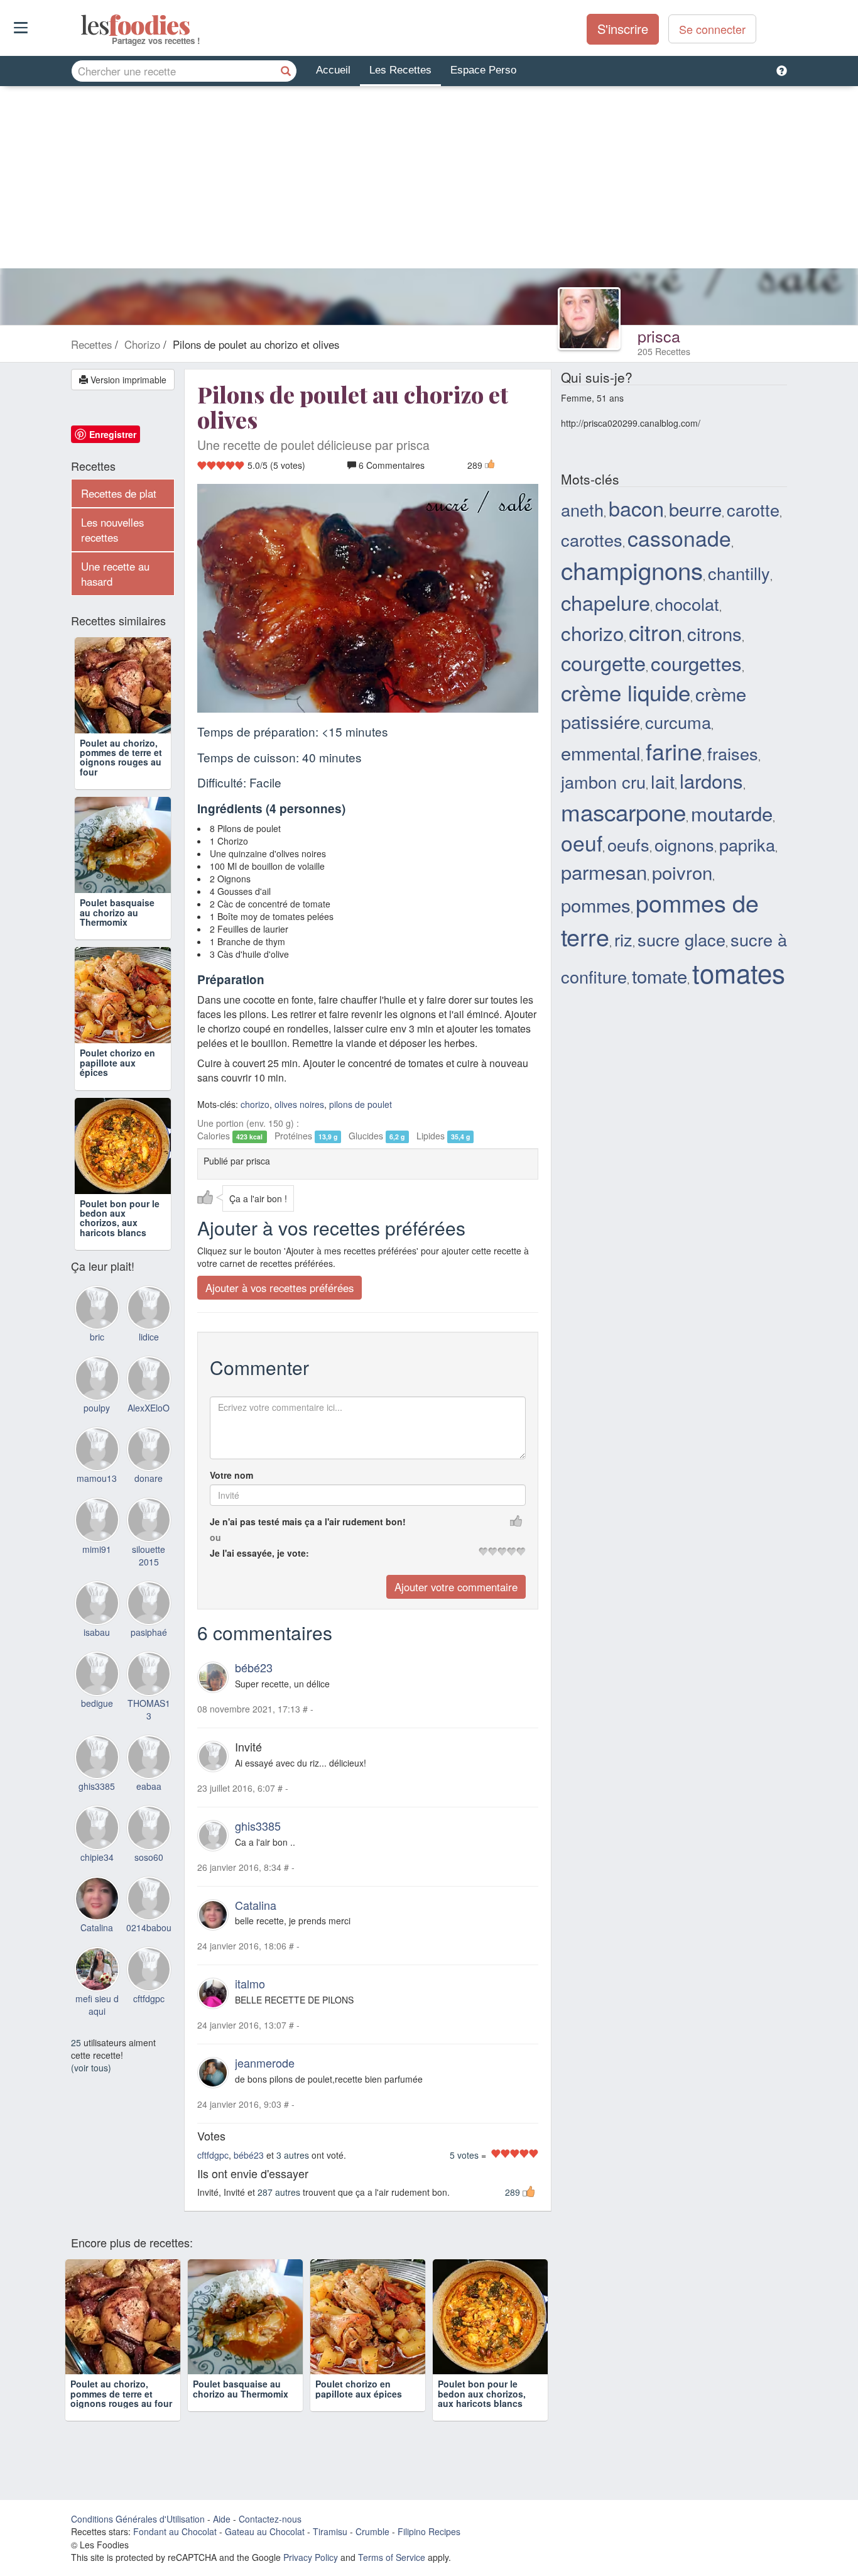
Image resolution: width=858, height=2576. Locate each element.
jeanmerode (265, 2063)
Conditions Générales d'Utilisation (138, 2519)
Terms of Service (392, 2557)
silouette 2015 (149, 1555)
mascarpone (623, 811)
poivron (682, 872)
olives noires (299, 1104)
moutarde (732, 813)
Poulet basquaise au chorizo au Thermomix (117, 912)
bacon (636, 508)
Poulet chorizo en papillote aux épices (117, 1062)
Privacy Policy (311, 2557)
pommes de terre (660, 919)
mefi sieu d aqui (97, 2005)
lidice (149, 1337)
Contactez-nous (270, 2519)
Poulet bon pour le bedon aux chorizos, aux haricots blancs (120, 1218)
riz (623, 939)
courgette (603, 662)
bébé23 (254, 1667)
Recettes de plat (119, 493)
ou (215, 1537)
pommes (596, 904)
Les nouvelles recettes (112, 530)
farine (674, 751)
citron (655, 632)
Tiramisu (330, 2531)
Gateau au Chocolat (265, 2531)
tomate (660, 975)
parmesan (604, 871)
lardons (711, 780)
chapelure (605, 602)
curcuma (678, 722)
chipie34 (97, 1857)
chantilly (739, 573)
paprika (747, 844)
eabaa (149, 1786)
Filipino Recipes (429, 2531)
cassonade (679, 538)
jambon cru (603, 781)
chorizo (255, 1104)
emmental (601, 752)
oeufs (628, 844)
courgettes (696, 663)
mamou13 (97, 1478)
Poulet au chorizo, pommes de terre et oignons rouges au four (121, 757)
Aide (222, 2519)
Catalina (256, 1905)
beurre (695, 508)
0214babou (149, 1927)
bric (97, 1337)
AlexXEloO (149, 1408)
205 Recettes (664, 351)
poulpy (97, 1408)
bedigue (97, 1703)
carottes (592, 540)
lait (663, 781)
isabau (97, 1632)
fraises (733, 753)
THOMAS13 (149, 1709)
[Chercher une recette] (286, 71)
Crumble (372, 2531)
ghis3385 (258, 1826)
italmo (250, 1983)
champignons (632, 570)
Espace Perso (483, 70)
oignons (684, 844)
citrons (714, 633)
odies (82, 25)
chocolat (687, 604)
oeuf (582, 842)
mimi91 (97, 1549)
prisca (659, 336)
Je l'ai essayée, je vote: (259, 1553)
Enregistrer (113, 434)
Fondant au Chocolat (175, 2531)
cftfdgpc (213, 2155)
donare (149, 1478)
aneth (582, 509)
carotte (753, 509)
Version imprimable (127, 380)
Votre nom (231, 1475)
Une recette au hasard (115, 574)
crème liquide (626, 692)
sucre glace (682, 939)
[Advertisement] (429, 180)
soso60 (149, 1857)
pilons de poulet (361, 1104)
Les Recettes (400, 70)
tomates (739, 972)
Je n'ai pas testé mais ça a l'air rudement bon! (308, 1521)
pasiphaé (149, 1632)
